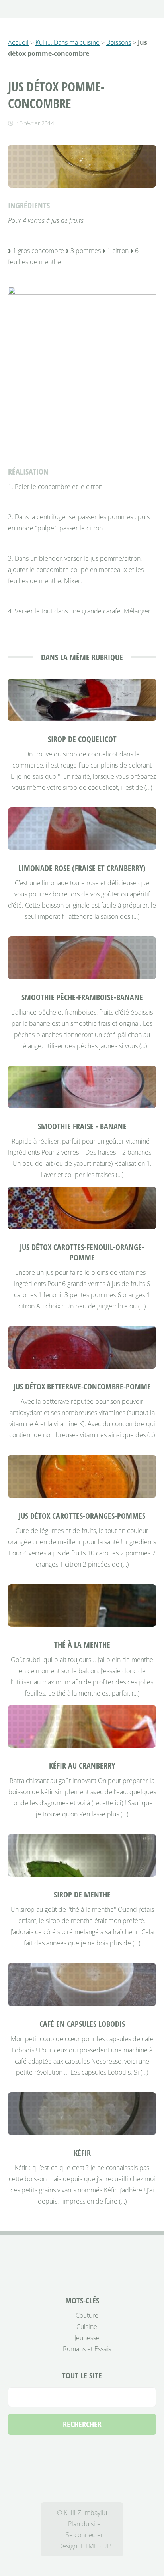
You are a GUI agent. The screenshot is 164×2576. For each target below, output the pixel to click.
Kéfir (82, 2153)
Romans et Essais (87, 2349)
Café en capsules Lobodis (82, 2024)
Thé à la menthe (82, 1645)
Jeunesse (87, 2338)
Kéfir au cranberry (82, 1766)
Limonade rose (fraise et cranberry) (82, 868)
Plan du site (84, 2524)
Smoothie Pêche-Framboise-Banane (82, 997)
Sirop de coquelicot (82, 739)
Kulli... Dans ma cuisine (67, 42)
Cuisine (87, 2327)
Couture (87, 2315)
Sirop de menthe (82, 1894)
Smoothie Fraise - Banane (82, 1126)
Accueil (18, 42)
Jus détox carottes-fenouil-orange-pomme (82, 1252)
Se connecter (84, 2535)
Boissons (119, 42)
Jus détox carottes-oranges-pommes (82, 1516)
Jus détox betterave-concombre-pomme (82, 1386)
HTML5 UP (96, 2546)
